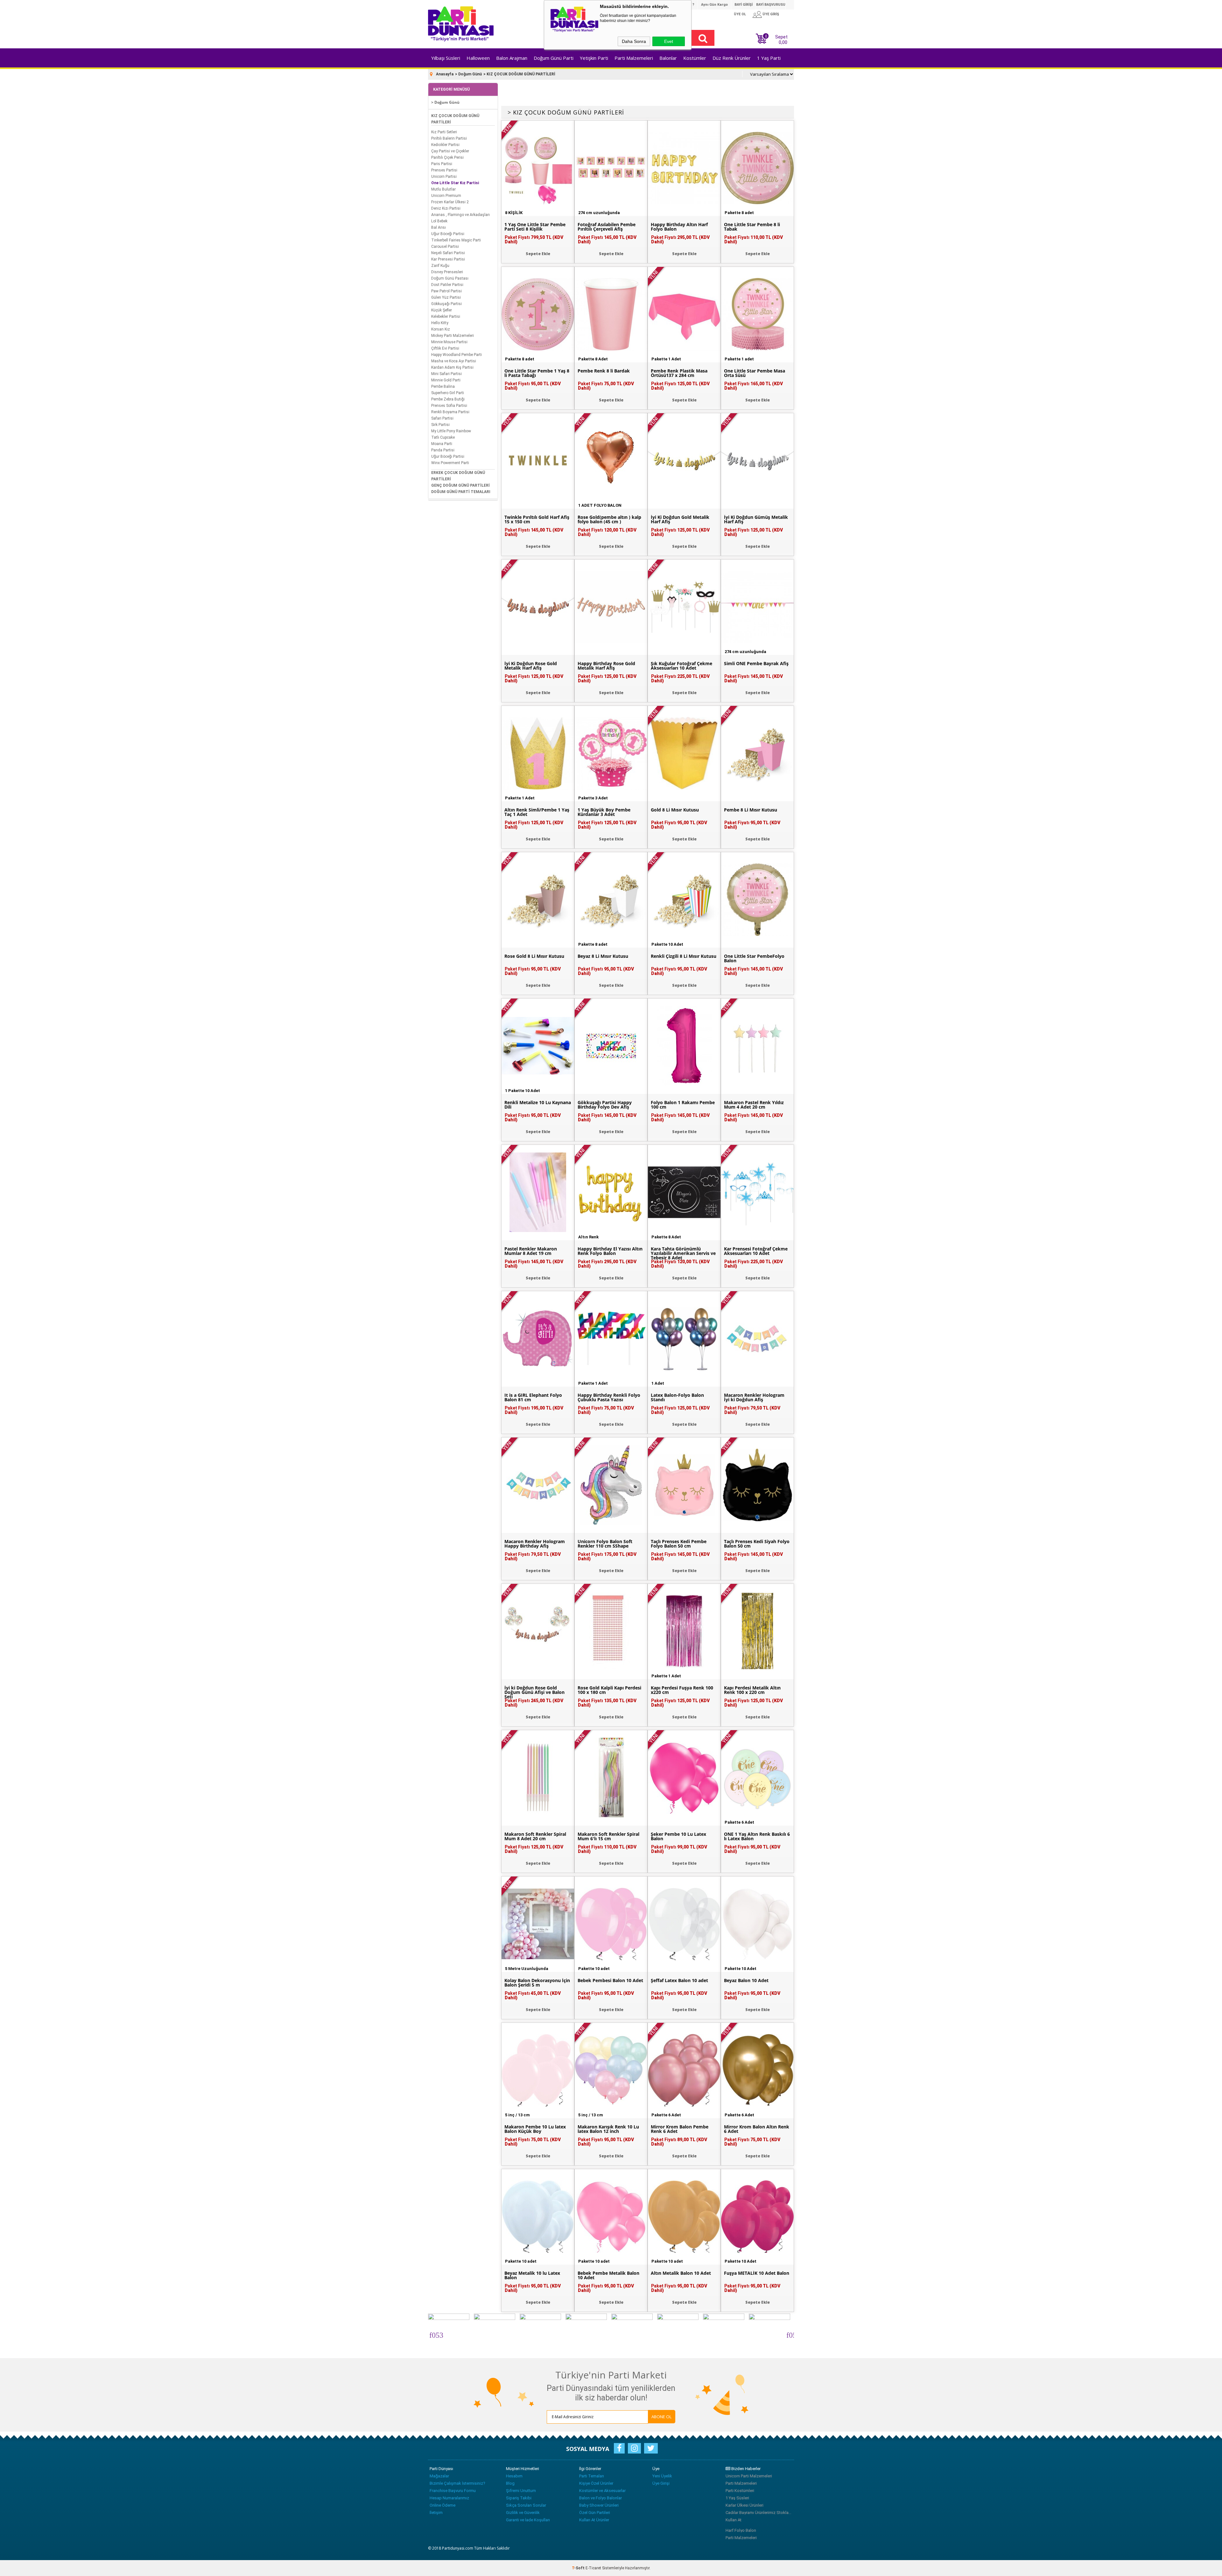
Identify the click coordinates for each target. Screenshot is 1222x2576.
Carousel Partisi (445, 247)
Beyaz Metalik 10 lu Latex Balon (532, 2275)
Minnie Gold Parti (446, 380)
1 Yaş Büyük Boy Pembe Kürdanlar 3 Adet (604, 812)
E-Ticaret (593, 2568)
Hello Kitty (440, 323)
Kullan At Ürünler (594, 2520)
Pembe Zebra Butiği (448, 399)
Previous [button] (432, 2334)
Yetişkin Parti (594, 58)
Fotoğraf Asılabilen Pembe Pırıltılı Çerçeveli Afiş (607, 227)
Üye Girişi (661, 2483)
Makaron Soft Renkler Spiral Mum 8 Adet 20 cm (535, 1836)
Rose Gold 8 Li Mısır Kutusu (534, 956)
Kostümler (695, 58)
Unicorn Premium (446, 196)
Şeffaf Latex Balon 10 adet (679, 1981)
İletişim (436, 2513)
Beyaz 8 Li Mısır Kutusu (603, 956)
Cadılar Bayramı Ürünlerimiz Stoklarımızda (759, 2513)
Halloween (478, 58)
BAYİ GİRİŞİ (744, 5)
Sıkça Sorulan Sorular (526, 2505)
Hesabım (514, 2476)
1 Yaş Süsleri (737, 2498)
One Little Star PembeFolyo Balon (754, 958)
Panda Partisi (443, 450)
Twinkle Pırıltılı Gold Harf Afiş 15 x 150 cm (537, 519)
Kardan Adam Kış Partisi (452, 367)
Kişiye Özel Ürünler (596, 2483)
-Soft (579, 2568)
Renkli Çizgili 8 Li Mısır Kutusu (684, 956)
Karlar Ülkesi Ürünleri (744, 2505)
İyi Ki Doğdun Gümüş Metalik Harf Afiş (756, 519)
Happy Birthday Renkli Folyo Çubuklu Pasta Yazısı (609, 1397)
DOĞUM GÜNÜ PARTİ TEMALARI (461, 492)
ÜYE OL (740, 14)
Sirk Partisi (440, 425)
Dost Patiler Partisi (447, 285)
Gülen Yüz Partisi (446, 297)
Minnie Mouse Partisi (449, 342)
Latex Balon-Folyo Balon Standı (677, 1397)
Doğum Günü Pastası (450, 278)
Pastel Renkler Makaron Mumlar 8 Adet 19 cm (531, 1251)
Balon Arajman (512, 58)
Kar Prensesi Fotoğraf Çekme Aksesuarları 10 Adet (756, 1251)
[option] (451, 2334)
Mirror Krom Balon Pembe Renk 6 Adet (680, 2129)
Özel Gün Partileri (595, 2513)
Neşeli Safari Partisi (448, 253)
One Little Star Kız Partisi (455, 183)
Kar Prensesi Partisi (448, 259)
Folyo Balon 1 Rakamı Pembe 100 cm (683, 1105)
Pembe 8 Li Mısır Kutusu (751, 810)
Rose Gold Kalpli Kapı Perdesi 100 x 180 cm (609, 1690)
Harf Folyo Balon (741, 2530)
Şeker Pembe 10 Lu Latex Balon (678, 1836)
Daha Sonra (634, 41)
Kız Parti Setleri (444, 132)
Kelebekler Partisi (446, 317)
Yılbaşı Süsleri (446, 58)
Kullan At (734, 2520)
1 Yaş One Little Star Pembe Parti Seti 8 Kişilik (535, 227)
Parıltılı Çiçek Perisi (447, 157)
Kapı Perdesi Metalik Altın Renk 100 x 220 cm (752, 1690)
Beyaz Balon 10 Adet (746, 1981)
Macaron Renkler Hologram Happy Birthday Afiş (535, 1544)
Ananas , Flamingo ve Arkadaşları (460, 215)
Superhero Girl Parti (448, 393)
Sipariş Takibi (519, 2498)
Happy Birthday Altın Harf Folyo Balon (679, 227)
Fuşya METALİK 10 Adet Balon (757, 2273)
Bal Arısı (439, 227)
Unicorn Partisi (444, 177)
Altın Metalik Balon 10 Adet (681, 2273)
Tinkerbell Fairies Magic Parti (456, 240)
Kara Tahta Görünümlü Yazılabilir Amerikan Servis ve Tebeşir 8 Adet (683, 1253)
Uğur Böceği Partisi (448, 234)
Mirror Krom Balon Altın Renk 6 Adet (757, 2129)
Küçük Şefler (442, 310)
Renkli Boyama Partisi (450, 412)
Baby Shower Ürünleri (599, 2505)
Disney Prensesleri (447, 272)
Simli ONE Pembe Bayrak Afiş (756, 664)
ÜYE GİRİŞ (771, 14)
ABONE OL (662, 2417)
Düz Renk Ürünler (732, 58)
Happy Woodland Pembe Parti (456, 355)
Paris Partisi (442, 164)
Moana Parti (442, 444)
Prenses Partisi (444, 170)
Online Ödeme (442, 2505)
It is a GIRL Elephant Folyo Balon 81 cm (533, 1397)
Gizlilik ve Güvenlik (523, 2513)
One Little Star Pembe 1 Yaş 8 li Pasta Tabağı (537, 373)
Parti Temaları (592, 2476)
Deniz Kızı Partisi (446, 208)
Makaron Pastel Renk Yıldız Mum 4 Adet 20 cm (754, 1105)
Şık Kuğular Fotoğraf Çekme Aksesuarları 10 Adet (681, 666)
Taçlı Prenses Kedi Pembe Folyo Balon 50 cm (679, 1544)
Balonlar (668, 58)
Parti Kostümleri (740, 2491)
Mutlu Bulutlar (443, 189)
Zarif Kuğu (440, 266)
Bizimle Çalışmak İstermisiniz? (457, 2483)
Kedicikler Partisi (445, 145)
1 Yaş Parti (769, 58)
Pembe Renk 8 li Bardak (604, 371)
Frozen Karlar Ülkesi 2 (450, 202)
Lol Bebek (439, 221)
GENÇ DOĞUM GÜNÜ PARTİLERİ (460, 485)
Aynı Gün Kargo (714, 5)
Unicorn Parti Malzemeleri (749, 2476)
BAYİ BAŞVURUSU (771, 5)
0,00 (783, 42)
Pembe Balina (443, 386)
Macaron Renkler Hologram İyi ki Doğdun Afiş (754, 1397)
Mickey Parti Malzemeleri (453, 336)
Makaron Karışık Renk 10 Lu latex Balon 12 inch (608, 2129)
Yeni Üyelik (662, 2476)
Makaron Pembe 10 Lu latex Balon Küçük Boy (535, 2129)
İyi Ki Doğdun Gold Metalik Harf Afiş (680, 519)
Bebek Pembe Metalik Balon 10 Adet (608, 2275)
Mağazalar (439, 2476)
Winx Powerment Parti (450, 463)
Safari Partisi (442, 418)
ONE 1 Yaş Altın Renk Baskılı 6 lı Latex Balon (757, 1836)
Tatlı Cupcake (443, 437)
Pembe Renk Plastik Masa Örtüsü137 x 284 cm (679, 373)
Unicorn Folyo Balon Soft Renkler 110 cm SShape (605, 1544)
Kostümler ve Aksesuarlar (602, 2491)
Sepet (776, 39)
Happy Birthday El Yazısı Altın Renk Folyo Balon (610, 1251)
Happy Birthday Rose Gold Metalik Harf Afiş (606, 666)
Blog (510, 2483)
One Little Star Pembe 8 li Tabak (752, 227)
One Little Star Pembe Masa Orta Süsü (755, 373)
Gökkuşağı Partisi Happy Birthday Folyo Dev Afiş (605, 1105)
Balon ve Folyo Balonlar (600, 2498)
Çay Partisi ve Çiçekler (450, 151)
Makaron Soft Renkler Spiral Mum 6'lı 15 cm (608, 1836)
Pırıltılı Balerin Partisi (449, 138)
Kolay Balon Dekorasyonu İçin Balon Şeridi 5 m (537, 1983)
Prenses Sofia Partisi (449, 406)
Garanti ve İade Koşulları (528, 2520)
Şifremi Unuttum (521, 2491)
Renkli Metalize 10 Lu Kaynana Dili (538, 1105)
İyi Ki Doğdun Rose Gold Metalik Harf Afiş (531, 666)
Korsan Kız (441, 329)
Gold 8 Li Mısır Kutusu (675, 810)
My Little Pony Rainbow (451, 431)
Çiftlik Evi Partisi (445, 348)
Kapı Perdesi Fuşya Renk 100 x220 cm (682, 1690)
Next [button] (790, 2334)
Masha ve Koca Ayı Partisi (454, 361)
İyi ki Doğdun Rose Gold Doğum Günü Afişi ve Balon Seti (534, 1692)
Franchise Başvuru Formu (453, 2491)
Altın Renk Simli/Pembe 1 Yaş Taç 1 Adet (537, 812)
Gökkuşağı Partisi (446, 304)
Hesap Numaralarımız (449, 2498)
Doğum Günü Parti (554, 58)
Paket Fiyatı (534, 240)
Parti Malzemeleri (634, 58)
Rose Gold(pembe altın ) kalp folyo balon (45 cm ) (609, 519)
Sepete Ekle (538, 254)
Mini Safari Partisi (446, 374)
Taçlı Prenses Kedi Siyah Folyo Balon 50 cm (757, 1544)
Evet (669, 41)
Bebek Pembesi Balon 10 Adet (610, 1981)
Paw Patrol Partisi (446, 291)
